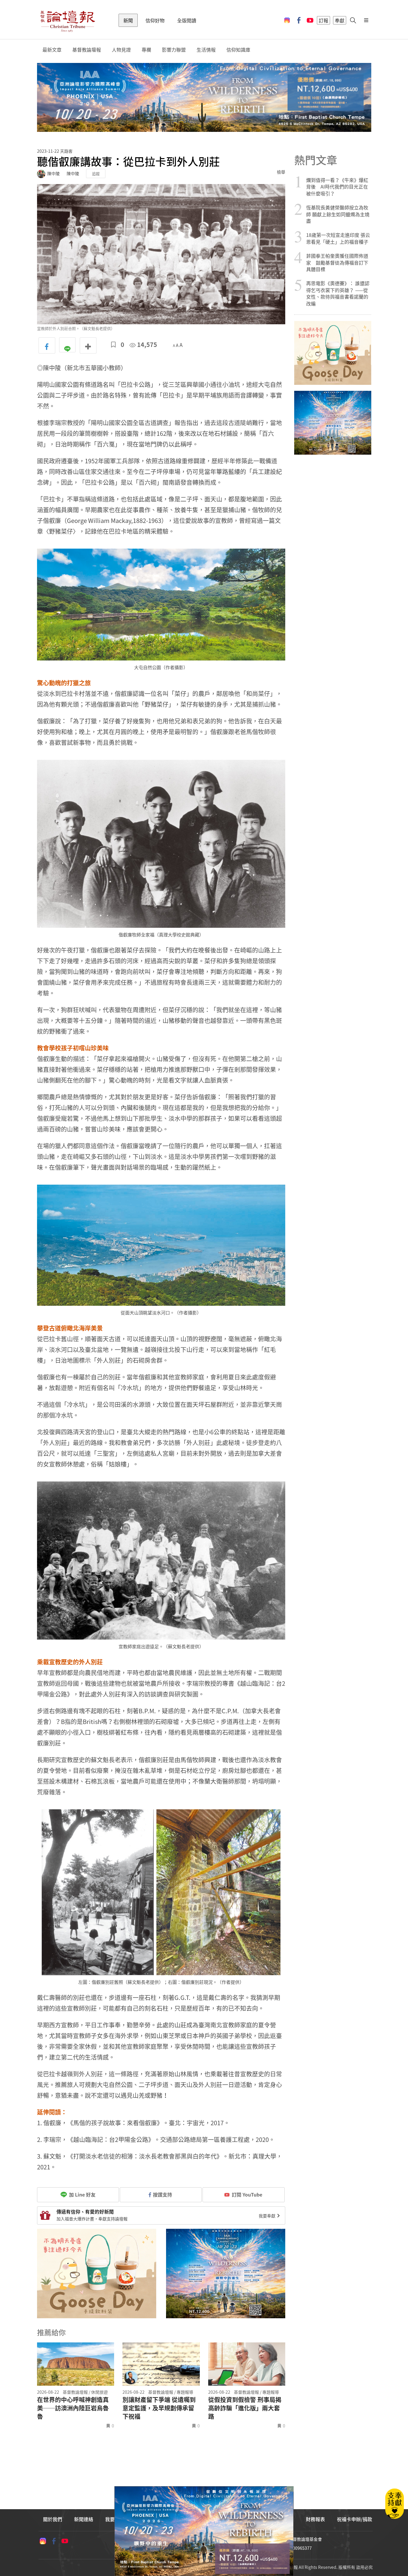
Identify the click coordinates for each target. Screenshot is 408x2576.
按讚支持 (162, 2194)
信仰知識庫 (238, 50)
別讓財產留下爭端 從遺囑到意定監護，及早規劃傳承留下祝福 (159, 2408)
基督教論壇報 (87, 50)
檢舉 (281, 172)
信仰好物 (155, 20)
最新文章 (52, 50)
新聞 (128, 20)
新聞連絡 (84, 2519)
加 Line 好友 (82, 2194)
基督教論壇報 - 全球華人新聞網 (68, 20)
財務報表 (315, 2519)
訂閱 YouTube (247, 2194)
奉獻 (340, 20)
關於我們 (53, 2519)
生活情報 (206, 50)
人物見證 (121, 50)
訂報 (323, 20)
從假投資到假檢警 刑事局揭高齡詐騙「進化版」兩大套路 (245, 2408)
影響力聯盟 (174, 50)
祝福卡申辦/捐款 (355, 2519)
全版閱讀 (187, 20)
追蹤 (96, 173)
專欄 (146, 50)
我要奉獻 (267, 2216)
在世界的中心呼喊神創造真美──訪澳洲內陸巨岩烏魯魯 (73, 2408)
